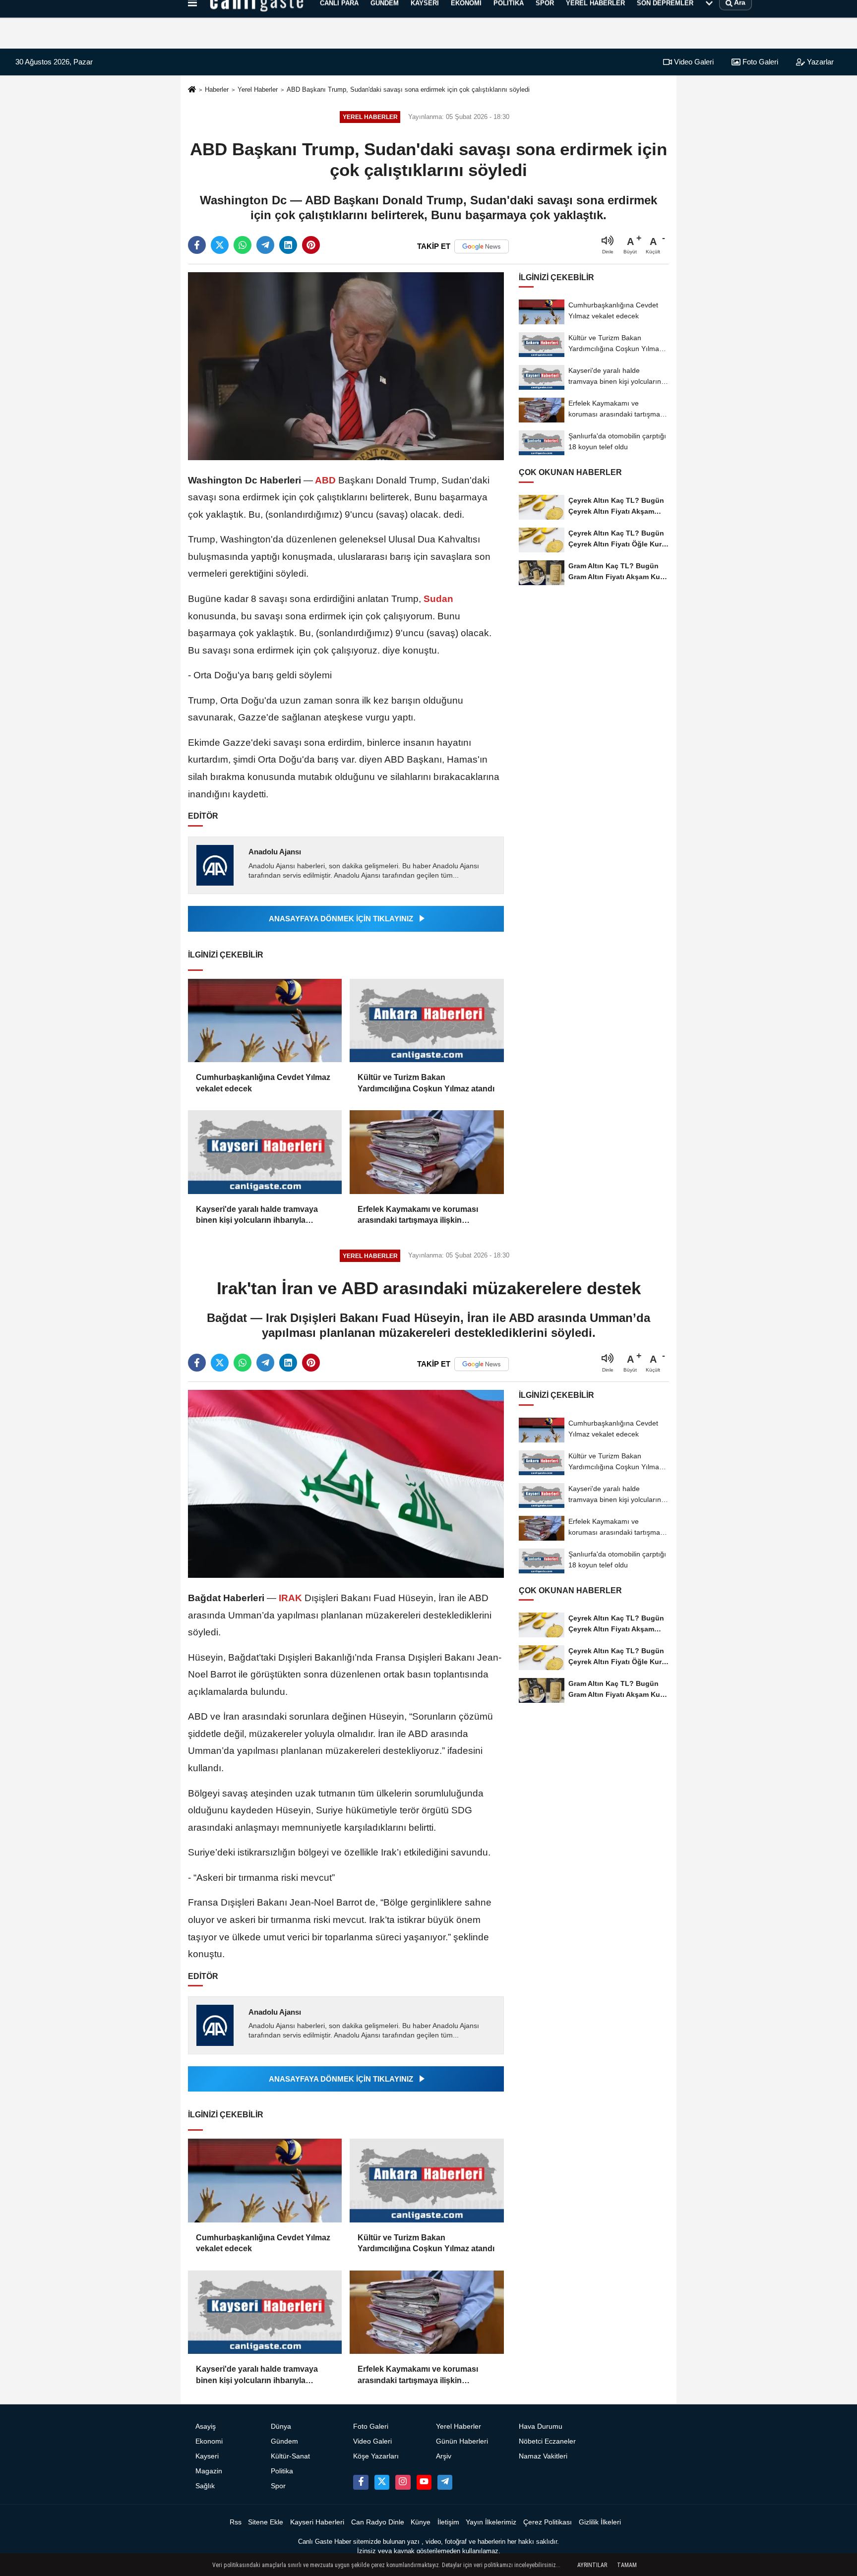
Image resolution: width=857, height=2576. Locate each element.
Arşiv (444, 2456)
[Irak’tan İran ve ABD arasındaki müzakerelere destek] (346, 1483)
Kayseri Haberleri (317, 2522)
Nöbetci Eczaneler (547, 2441)
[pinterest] (311, 245)
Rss (236, 2522)
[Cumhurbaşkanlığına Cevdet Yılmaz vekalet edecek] (265, 1021)
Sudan (437, 599)
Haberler (217, 90)
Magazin (209, 2471)
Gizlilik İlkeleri (600, 2522)
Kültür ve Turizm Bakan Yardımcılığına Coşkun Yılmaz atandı (426, 1083)
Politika (282, 2471)
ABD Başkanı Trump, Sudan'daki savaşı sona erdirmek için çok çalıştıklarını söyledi (408, 90)
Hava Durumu (541, 2426)
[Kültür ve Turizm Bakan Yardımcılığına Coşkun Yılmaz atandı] (427, 1021)
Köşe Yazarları (376, 2456)
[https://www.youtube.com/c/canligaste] (424, 2482)
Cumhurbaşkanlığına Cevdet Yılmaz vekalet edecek (263, 1083)
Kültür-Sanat (290, 2456)
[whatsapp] (243, 245)
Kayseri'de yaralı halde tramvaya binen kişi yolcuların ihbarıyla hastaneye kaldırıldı (257, 1216)
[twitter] (220, 245)
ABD (326, 480)
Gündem (284, 2441)
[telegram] (265, 245)
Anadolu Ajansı (275, 852)
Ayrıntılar (592, 2565)
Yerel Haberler (258, 90)
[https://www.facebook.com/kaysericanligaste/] (361, 2482)
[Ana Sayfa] (192, 90)
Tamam (627, 2565)
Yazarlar (819, 62)
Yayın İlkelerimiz (491, 2522)
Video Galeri (693, 62)
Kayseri (207, 2456)
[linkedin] (288, 245)
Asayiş (206, 2426)
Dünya (281, 2426)
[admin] (445, 2482)
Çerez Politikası (548, 2522)
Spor (278, 2486)
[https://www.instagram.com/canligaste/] (403, 2482)
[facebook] (197, 245)
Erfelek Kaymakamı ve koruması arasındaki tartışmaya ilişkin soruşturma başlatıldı (418, 1216)
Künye (421, 2522)
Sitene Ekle (266, 2522)
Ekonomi (209, 2441)
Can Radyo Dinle (378, 2522)
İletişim (448, 2522)
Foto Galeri (759, 62)
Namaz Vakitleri (543, 2456)
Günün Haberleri (462, 2441)
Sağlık (205, 2486)
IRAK (290, 1598)
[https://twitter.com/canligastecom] (382, 2482)
